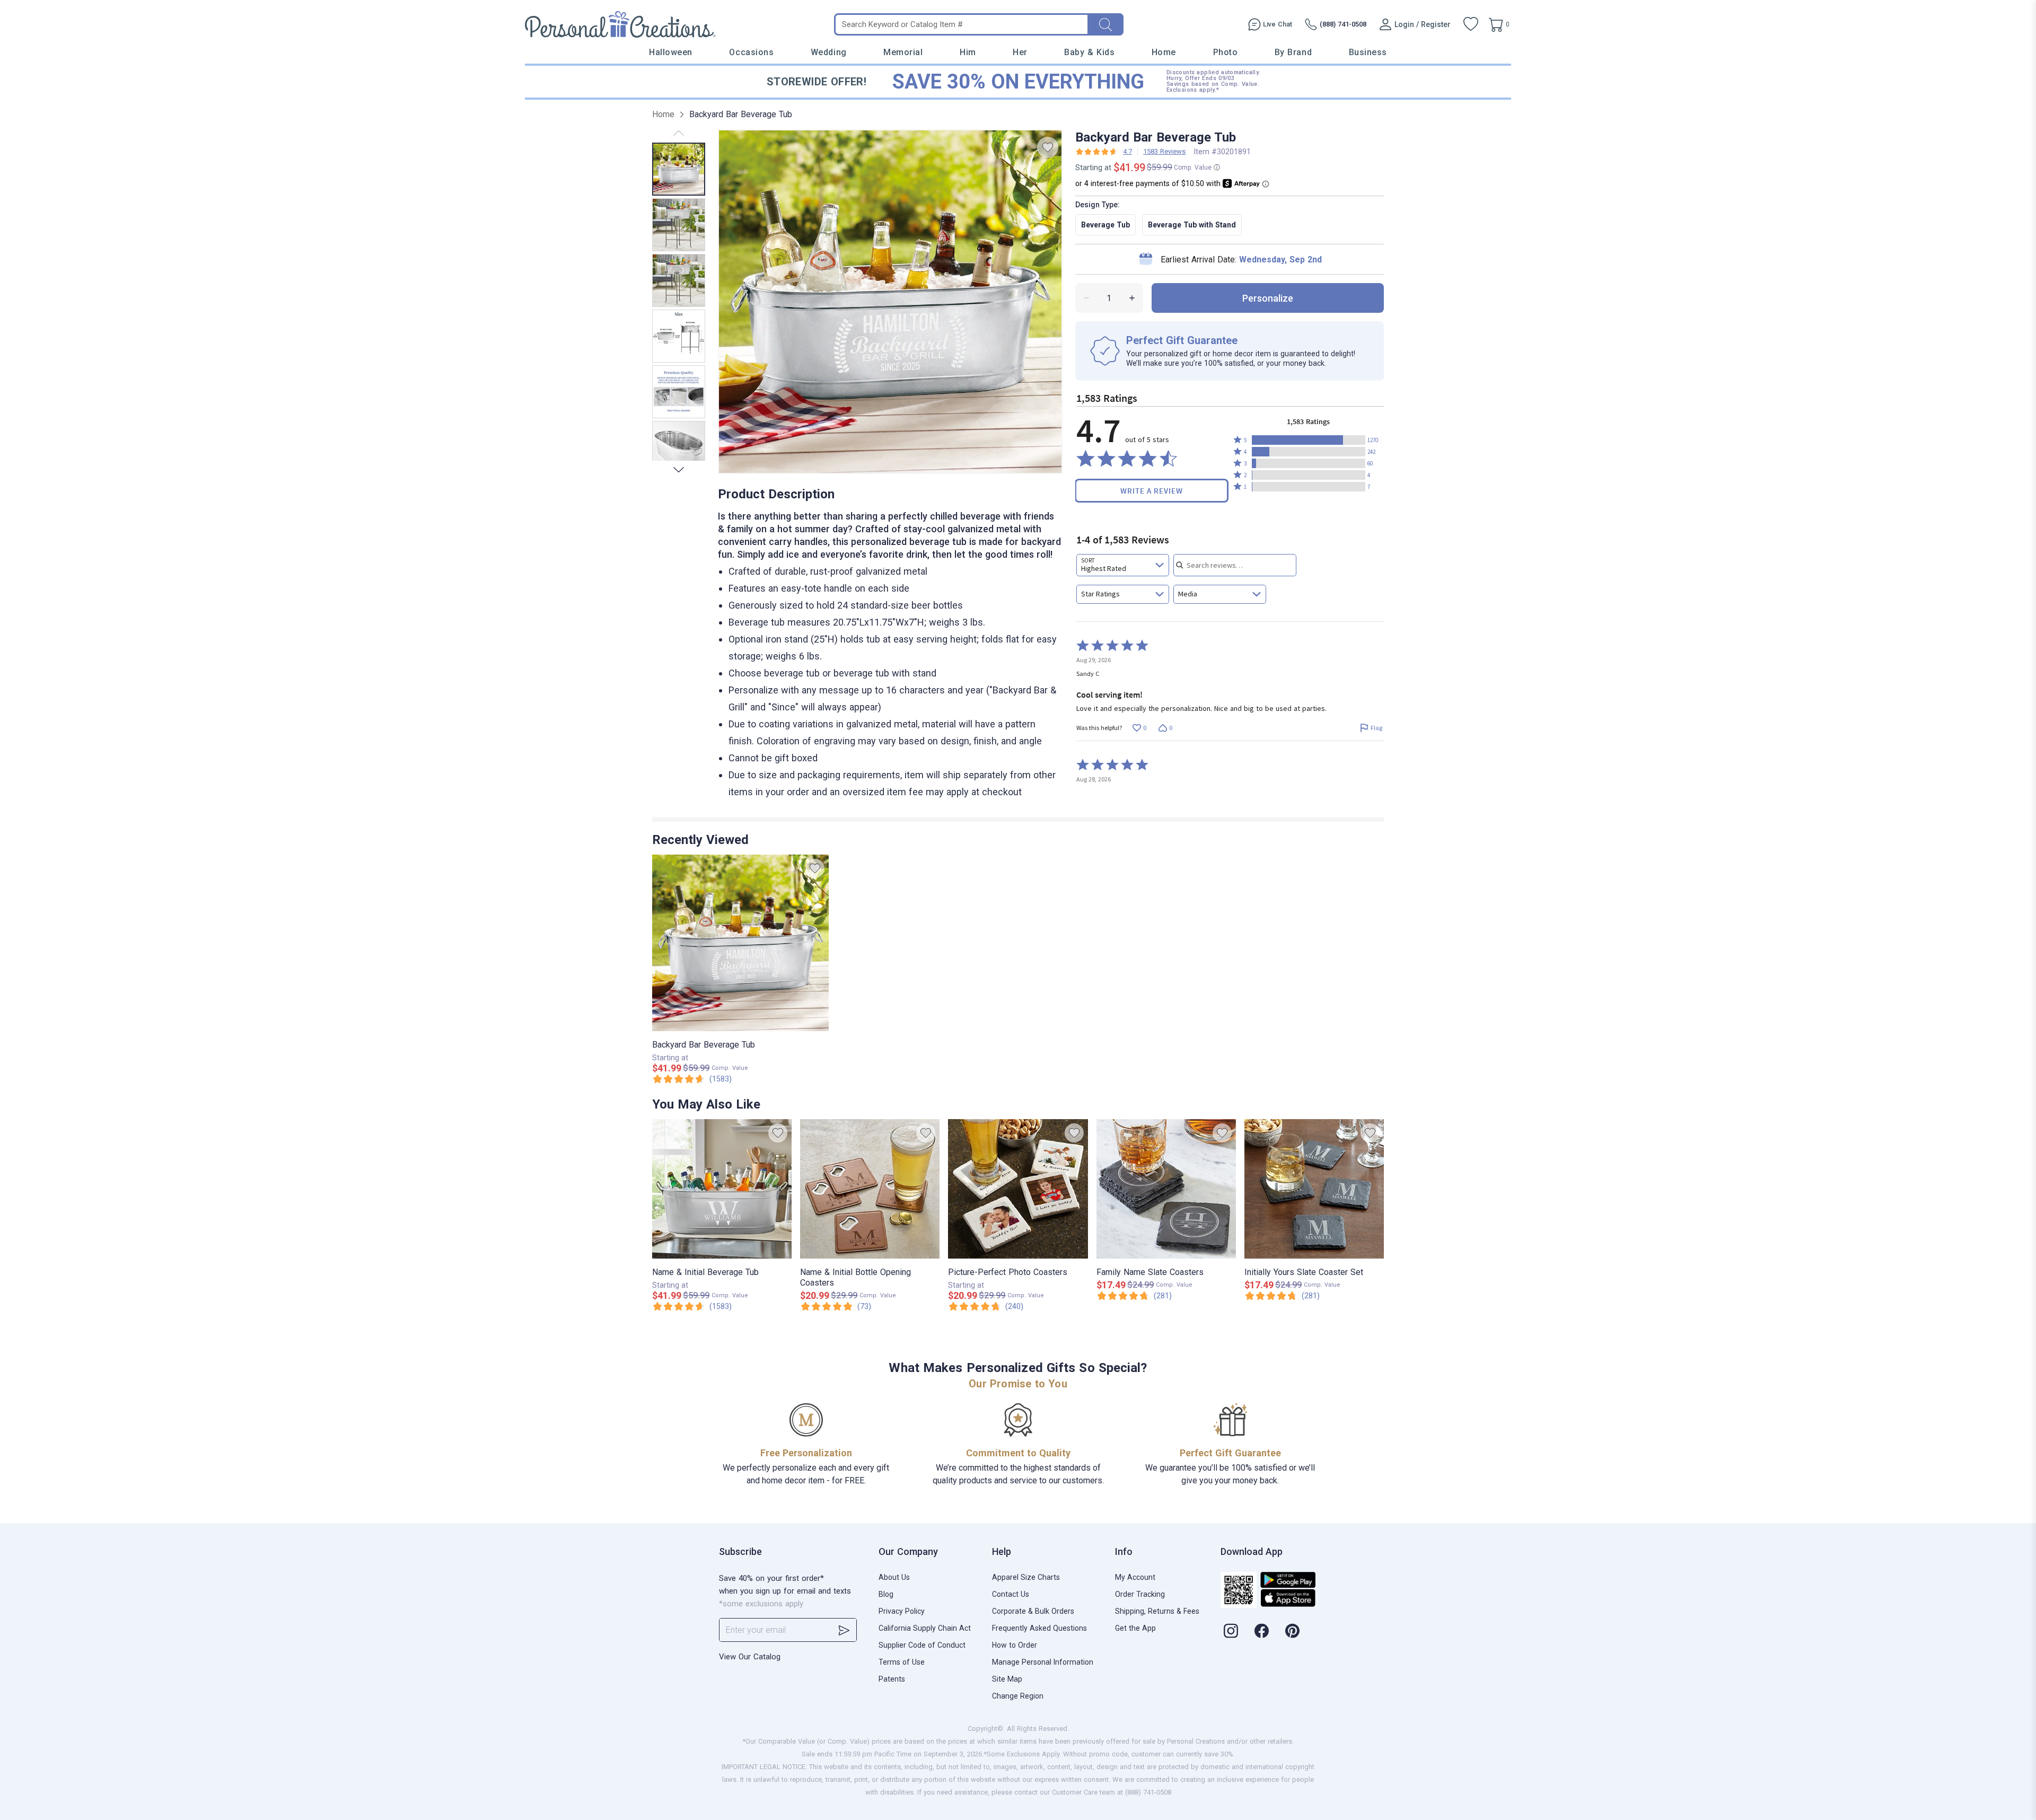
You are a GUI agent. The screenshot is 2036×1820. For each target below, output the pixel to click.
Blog (886, 1594)
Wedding (829, 52)
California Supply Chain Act (925, 1628)
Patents (892, 1679)
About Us (894, 1577)
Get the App (1135, 1628)
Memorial (903, 52)
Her (1020, 52)
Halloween (671, 52)
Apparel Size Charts (1026, 1577)
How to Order (1015, 1645)
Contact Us (1011, 1594)
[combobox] (1123, 565)
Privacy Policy (902, 1611)
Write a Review (1152, 491)
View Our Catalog (750, 1657)
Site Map (1007, 1679)
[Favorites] (1471, 24)
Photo (1226, 52)
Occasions (751, 52)
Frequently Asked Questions (1039, 1628)
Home (1164, 52)
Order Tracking (1140, 1594)
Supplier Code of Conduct (922, 1645)
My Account (1135, 1577)
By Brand (1293, 52)
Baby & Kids (1089, 52)
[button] (1309, 440)
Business (1368, 52)
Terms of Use (902, 1662)
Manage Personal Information (1043, 1662)
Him (968, 52)
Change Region (1018, 1696)
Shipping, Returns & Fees (1157, 1611)
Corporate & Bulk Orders (1033, 1611)
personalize (1268, 298)
